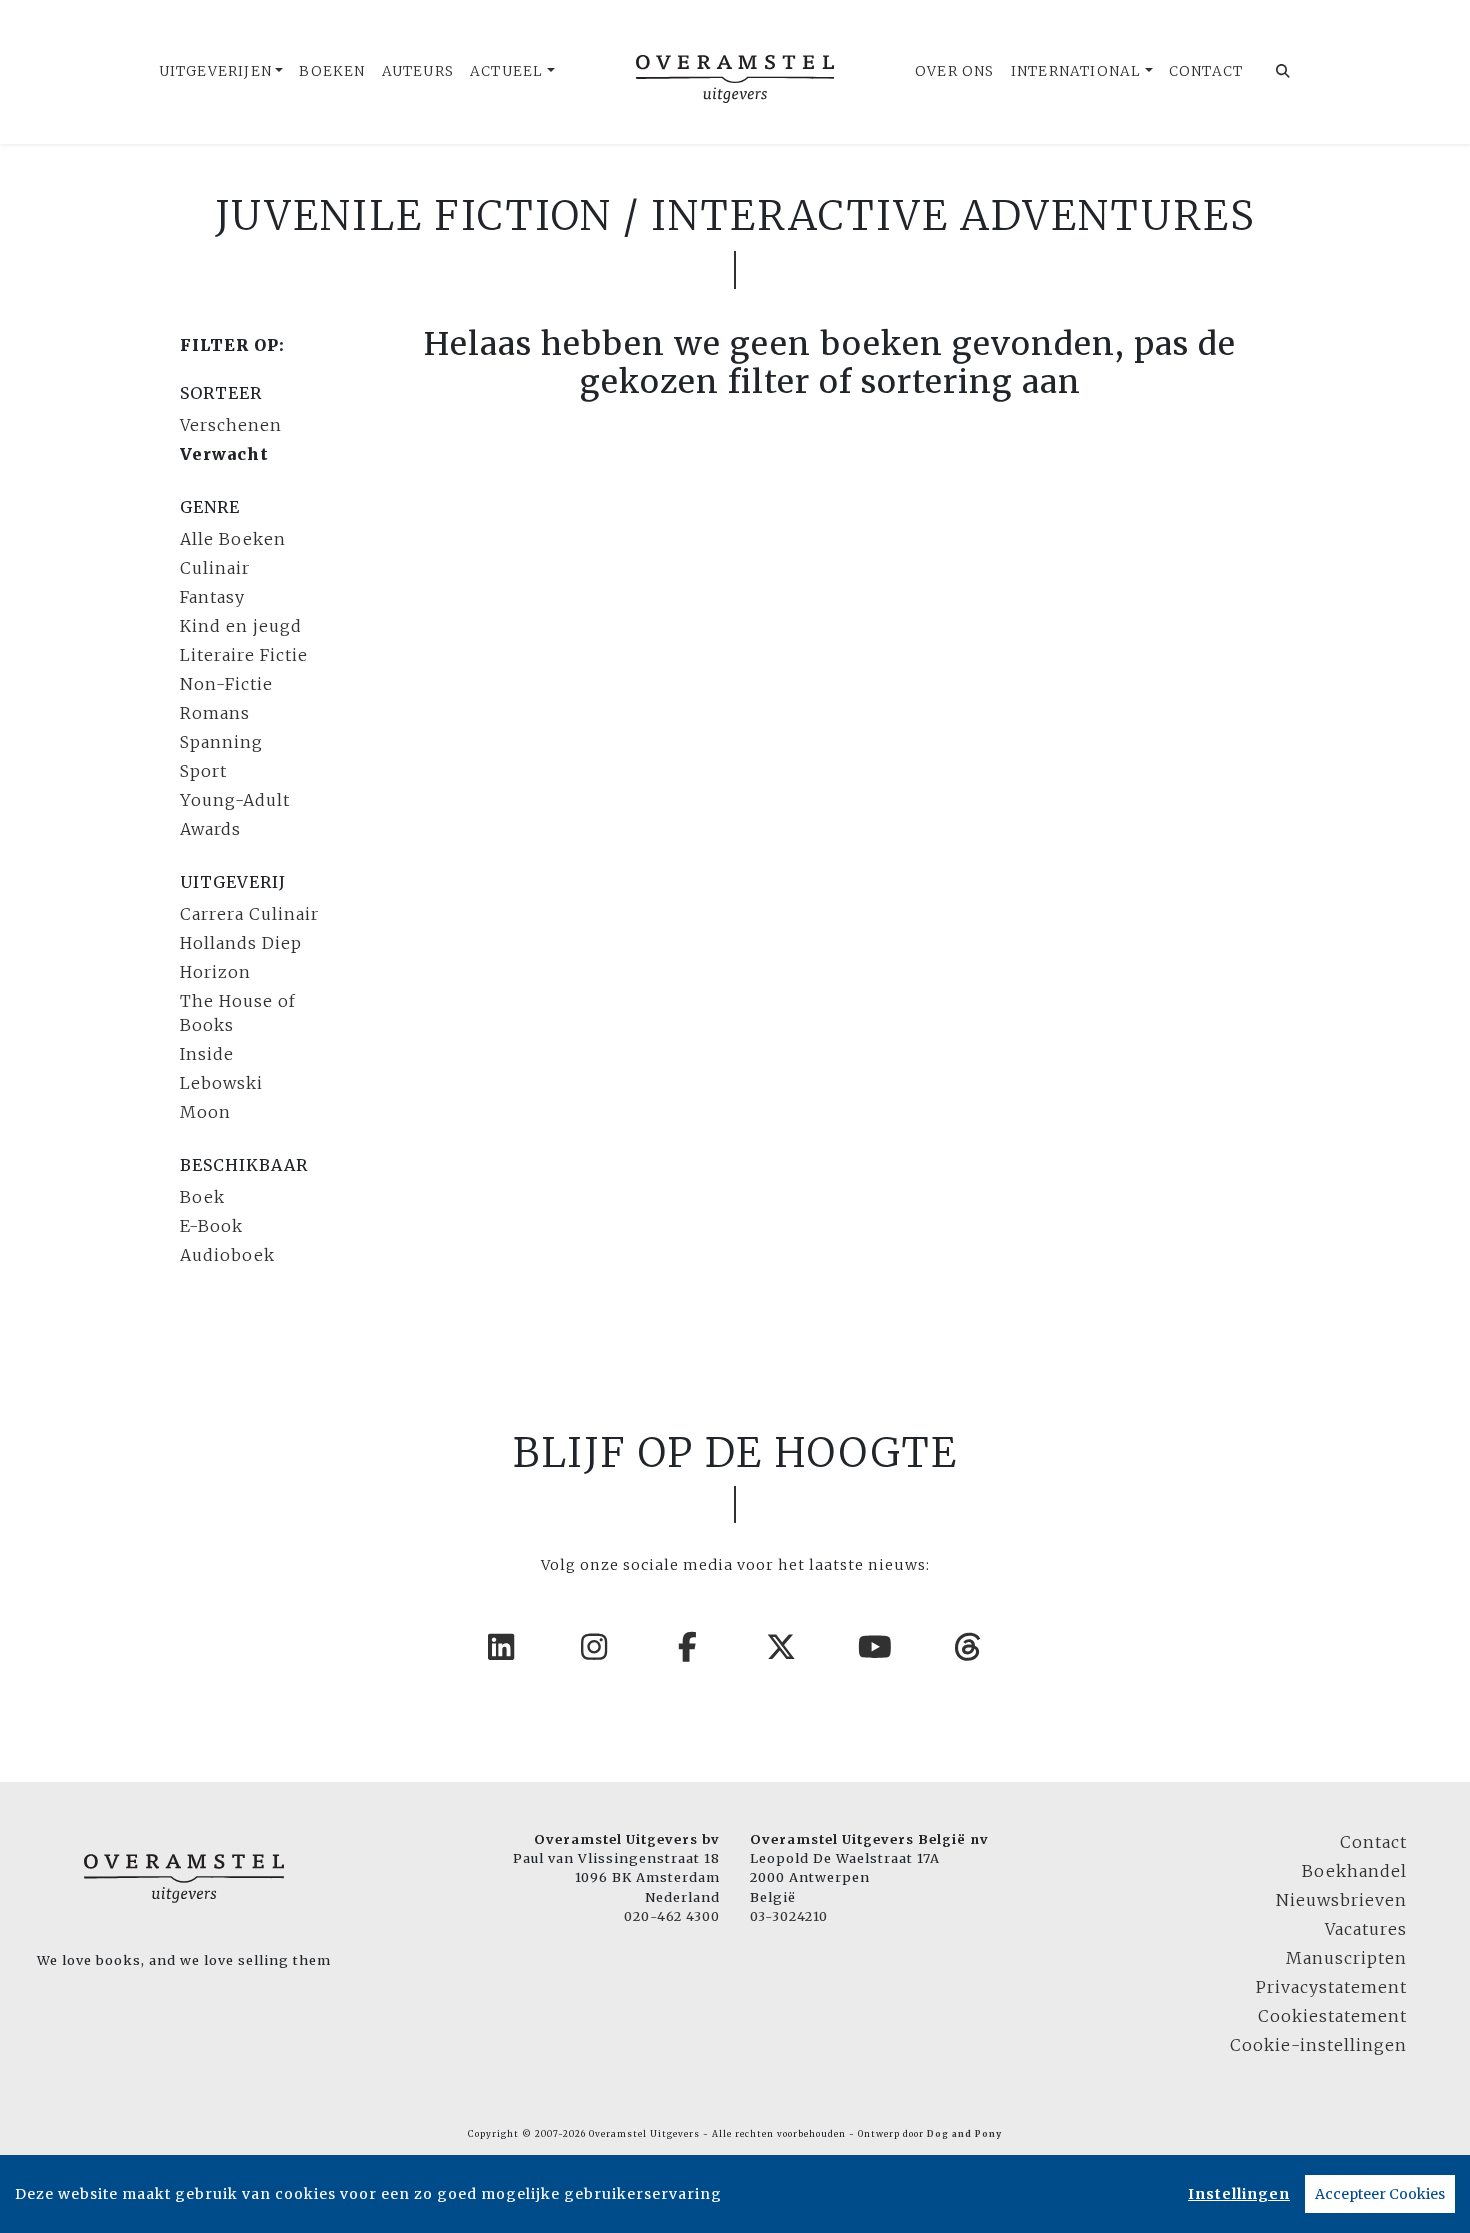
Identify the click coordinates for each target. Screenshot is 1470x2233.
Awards (210, 829)
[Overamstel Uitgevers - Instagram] (595, 1647)
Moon (205, 1112)
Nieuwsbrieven (1341, 1900)
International (1076, 71)
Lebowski (221, 1083)
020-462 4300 (672, 1916)
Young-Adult (235, 800)
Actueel (506, 71)
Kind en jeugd (241, 626)
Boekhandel (1354, 1871)
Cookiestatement (1332, 2016)
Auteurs (418, 71)
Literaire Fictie (244, 655)
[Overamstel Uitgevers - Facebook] (689, 1647)
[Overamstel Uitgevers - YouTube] (876, 1647)
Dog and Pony (964, 2134)
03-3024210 (789, 1916)
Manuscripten (1346, 1958)
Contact (1206, 71)
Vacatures (1366, 1929)
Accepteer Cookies (1380, 2194)
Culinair (215, 568)
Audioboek (227, 1255)
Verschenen (231, 425)
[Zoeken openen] (1283, 72)
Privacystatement (1331, 1987)
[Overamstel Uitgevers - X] (782, 1647)
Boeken (332, 71)
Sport (203, 771)
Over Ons (955, 71)
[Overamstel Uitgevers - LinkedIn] (502, 1647)
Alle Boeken (233, 539)
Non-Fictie (226, 684)
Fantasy (212, 597)
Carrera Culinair (249, 914)
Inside (207, 1054)
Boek (202, 1197)
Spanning (221, 742)
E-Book (211, 1226)
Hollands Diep (241, 943)
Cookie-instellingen (1318, 2045)
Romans (215, 713)
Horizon (215, 972)
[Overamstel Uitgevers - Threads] (969, 1647)
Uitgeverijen (215, 71)
